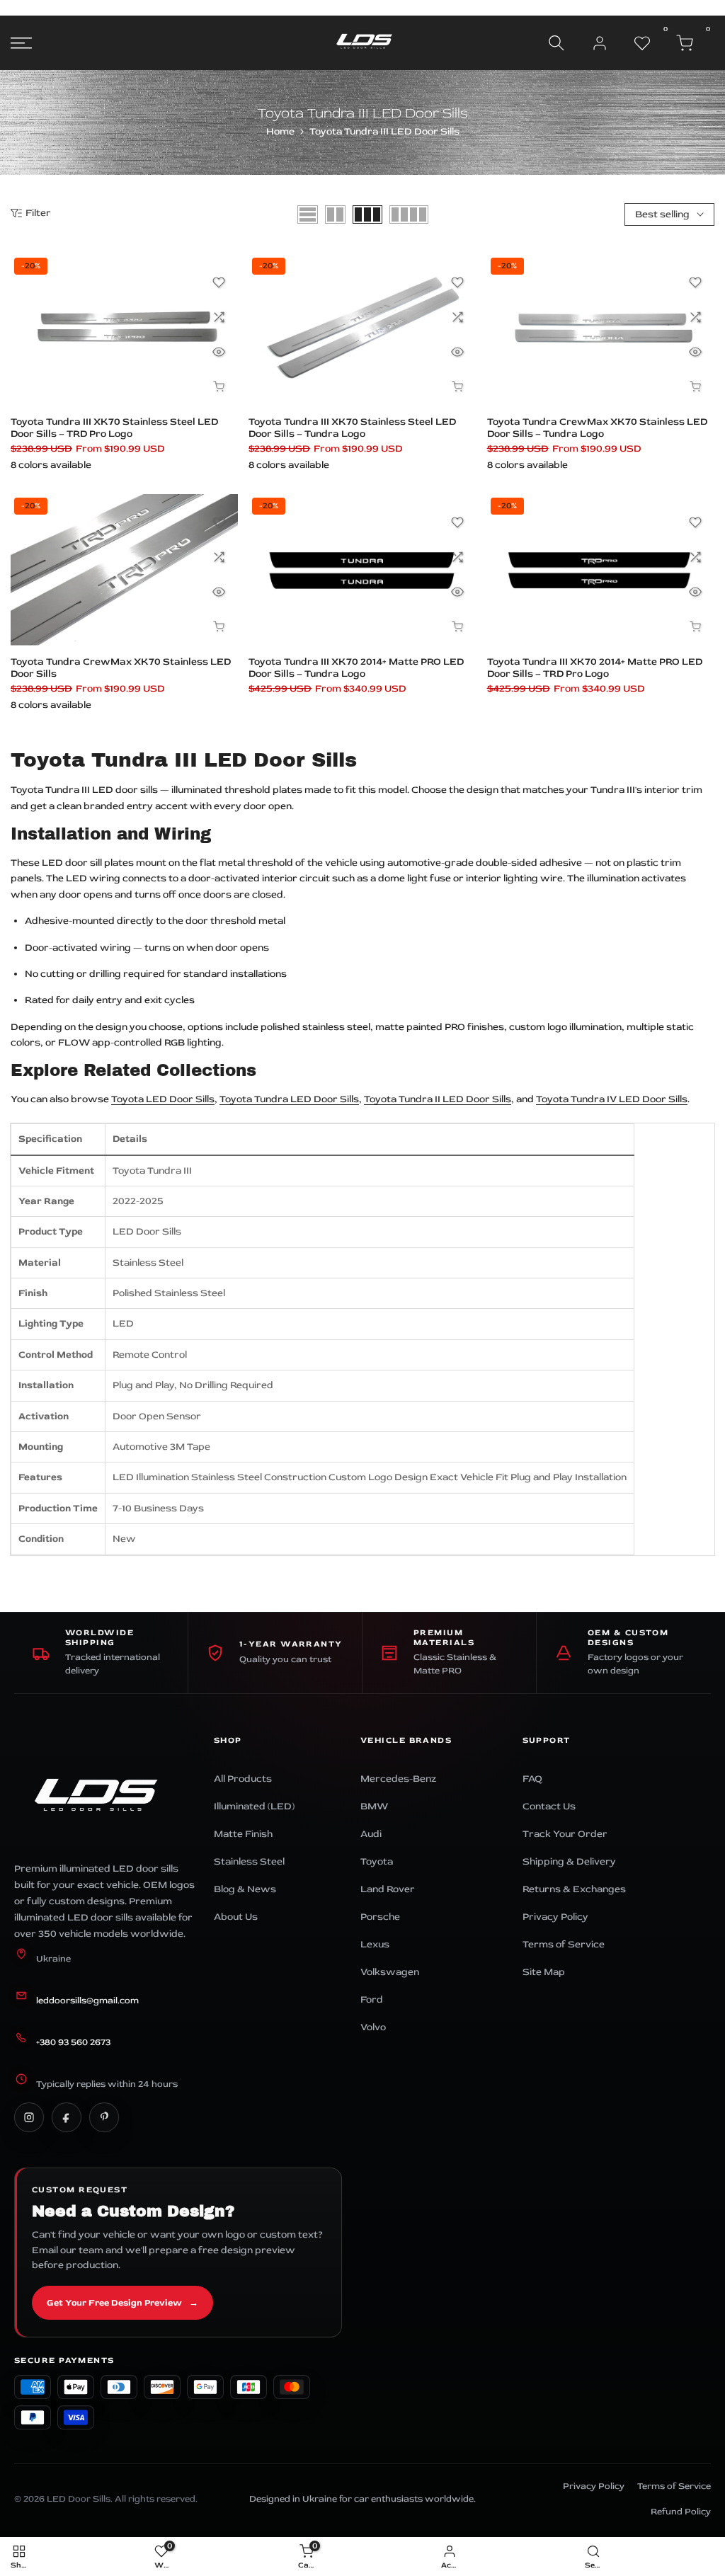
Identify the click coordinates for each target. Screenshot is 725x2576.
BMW (374, 1806)
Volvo (373, 2027)
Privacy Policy (555, 1917)
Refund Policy (681, 2512)
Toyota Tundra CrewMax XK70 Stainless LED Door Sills (121, 668)
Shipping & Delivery (569, 1861)
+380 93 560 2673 (73, 2042)
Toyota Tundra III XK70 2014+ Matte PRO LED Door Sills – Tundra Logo (356, 668)
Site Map (544, 1972)
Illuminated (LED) (254, 1806)
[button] (219, 282)
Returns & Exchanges (574, 1889)
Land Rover (388, 1889)
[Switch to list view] (308, 214)
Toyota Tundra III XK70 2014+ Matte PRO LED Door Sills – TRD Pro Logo (595, 668)
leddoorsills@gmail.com (87, 2000)
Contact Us (549, 1806)
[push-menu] (21, 43)
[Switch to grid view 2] (335, 214)
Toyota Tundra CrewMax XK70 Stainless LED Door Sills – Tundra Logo (597, 428)
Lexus (375, 1944)
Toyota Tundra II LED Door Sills (438, 1099)
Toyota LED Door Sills (163, 1099)
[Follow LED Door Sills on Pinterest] (104, 2117)
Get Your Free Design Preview (122, 2303)
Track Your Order (565, 1834)
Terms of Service (564, 1944)
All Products (243, 1779)
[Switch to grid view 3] (367, 214)
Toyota (377, 1861)
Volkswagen (390, 1972)
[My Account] (607, 43)
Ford (372, 1999)
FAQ (532, 1779)
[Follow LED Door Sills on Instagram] (29, 2117)
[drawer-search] (564, 43)
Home (280, 131)
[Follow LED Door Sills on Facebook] (67, 2117)
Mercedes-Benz (399, 1779)
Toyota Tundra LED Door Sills (289, 1099)
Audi (371, 1834)
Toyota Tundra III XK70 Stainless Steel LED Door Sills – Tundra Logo (352, 428)
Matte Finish (243, 1834)
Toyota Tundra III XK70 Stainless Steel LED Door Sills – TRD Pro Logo (114, 428)
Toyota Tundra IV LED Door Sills (612, 1099)
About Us (236, 1917)
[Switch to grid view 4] (409, 214)
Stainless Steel (249, 1861)
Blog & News (245, 1889)
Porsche (380, 1917)
